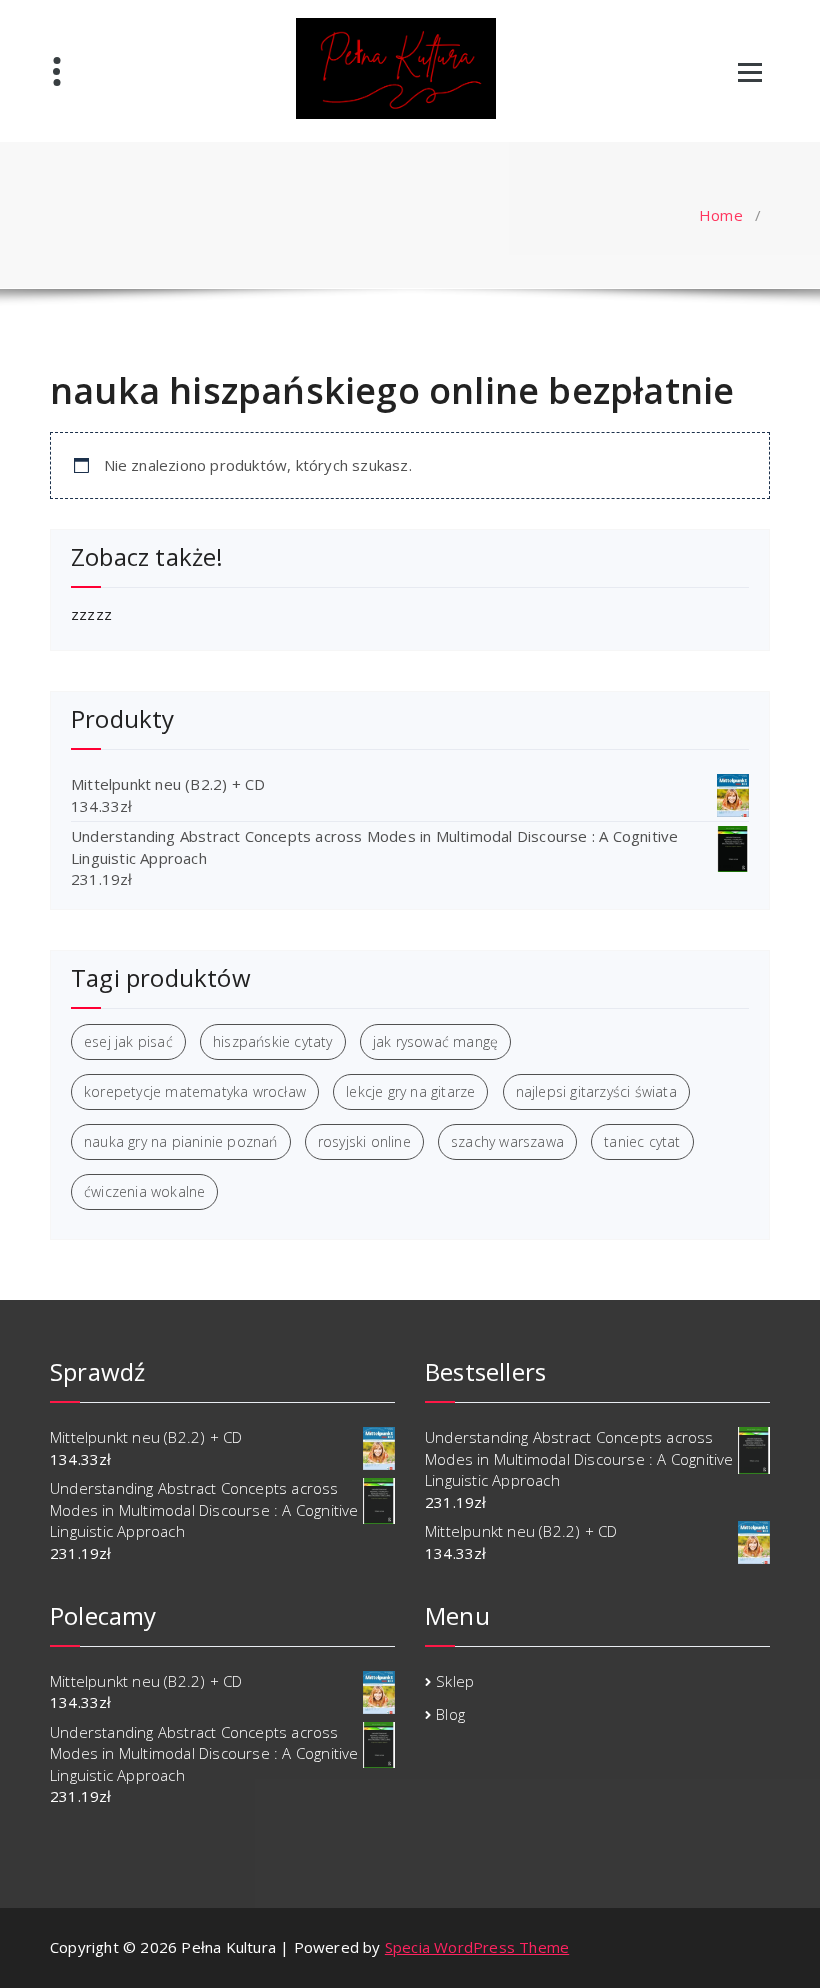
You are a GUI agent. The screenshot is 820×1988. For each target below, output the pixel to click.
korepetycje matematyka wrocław (195, 1091)
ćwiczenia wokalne (144, 1191)
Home (721, 215)
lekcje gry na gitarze (410, 1091)
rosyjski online (364, 1141)
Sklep (455, 1681)
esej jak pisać (128, 1041)
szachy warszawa (507, 1141)
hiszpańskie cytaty (273, 1041)
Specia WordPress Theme (477, 1947)
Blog (450, 1714)
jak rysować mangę (435, 1041)
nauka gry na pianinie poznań (181, 1141)
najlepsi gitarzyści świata (596, 1091)
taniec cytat (642, 1141)
